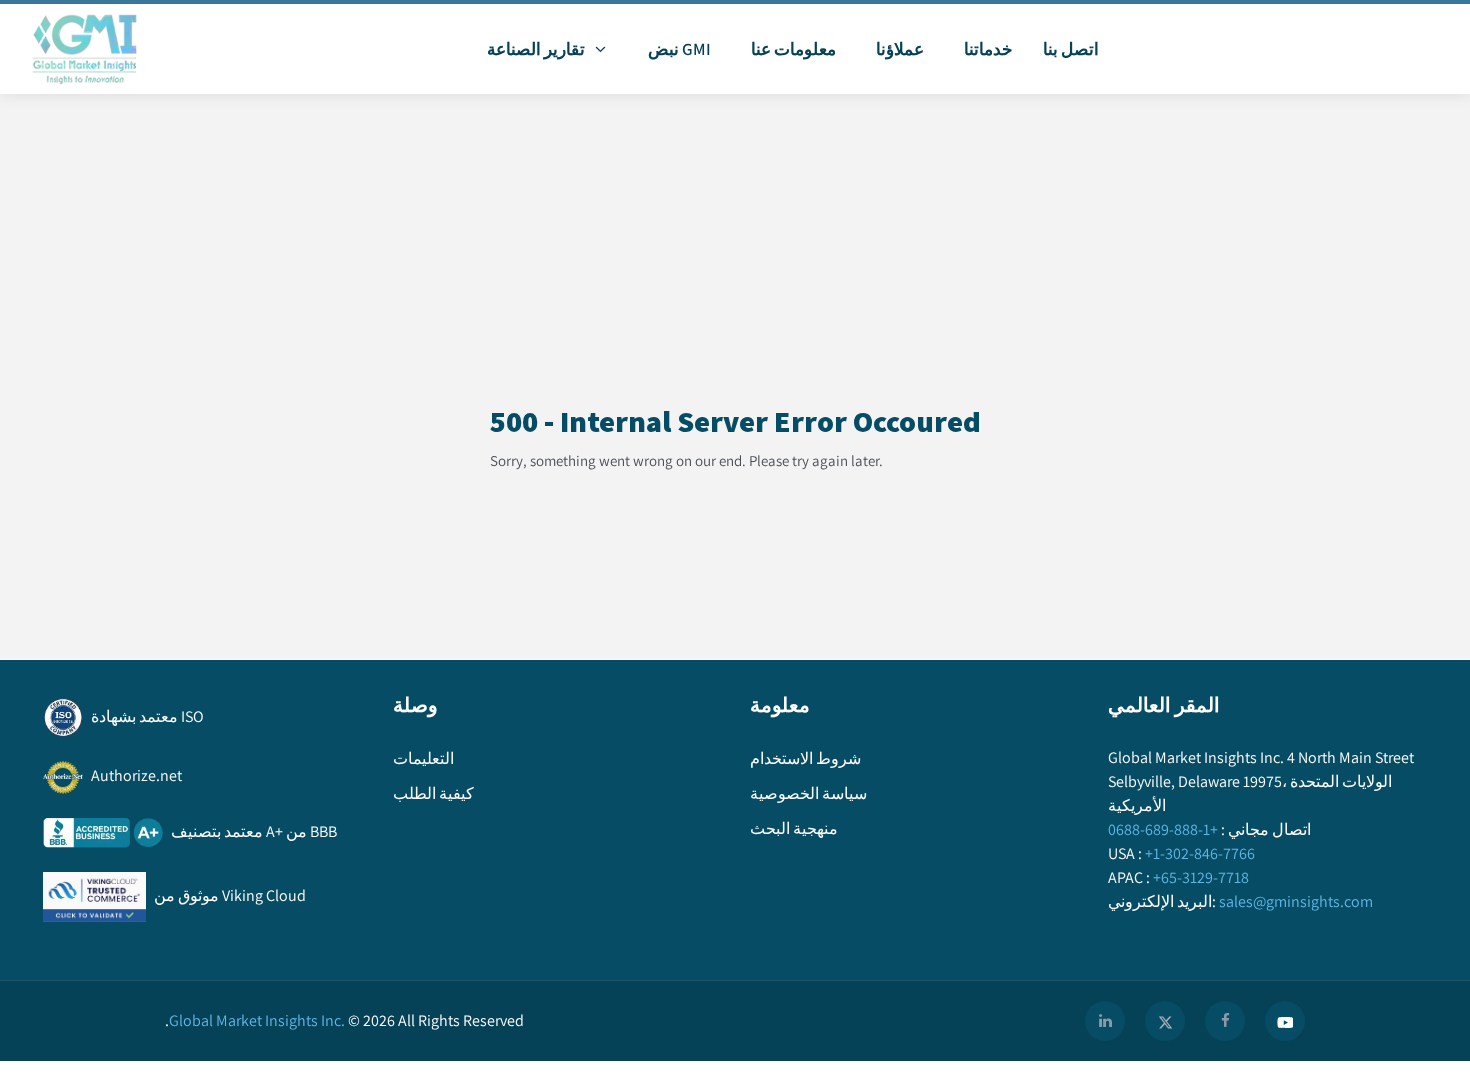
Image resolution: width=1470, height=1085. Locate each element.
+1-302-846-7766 (1200, 853)
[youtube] (1285, 1021)
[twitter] (1165, 1021)
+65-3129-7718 (1201, 877)
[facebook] (1225, 1021)
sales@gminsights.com (1296, 901)
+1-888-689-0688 (1163, 829)
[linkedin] (1105, 1021)
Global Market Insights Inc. (255, 1020)
